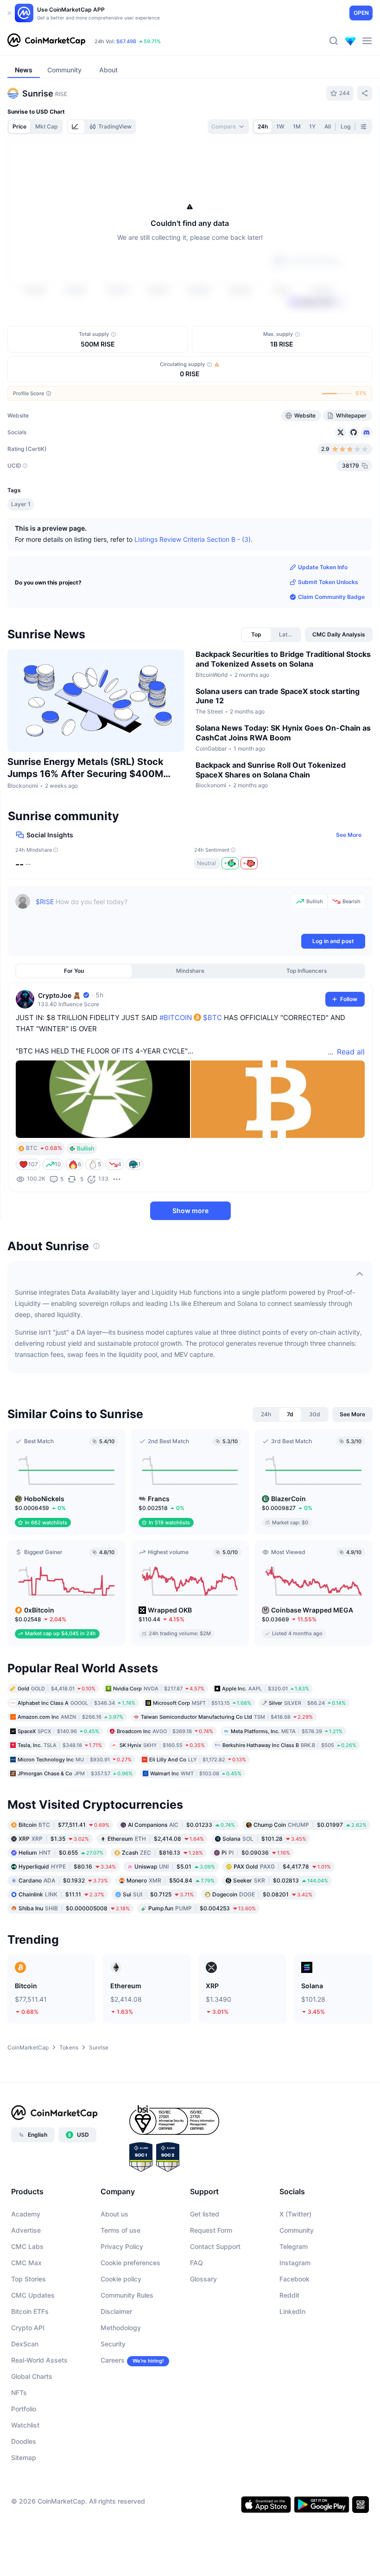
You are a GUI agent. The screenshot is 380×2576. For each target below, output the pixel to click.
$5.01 (175, 1920)
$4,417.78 (282, 1920)
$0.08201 (262, 1948)
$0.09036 (256, 1906)
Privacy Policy (122, 2301)
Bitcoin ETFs (30, 2366)
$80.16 (67, 1920)
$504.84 (171, 1934)
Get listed (205, 2268)
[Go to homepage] (46, 41)
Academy (26, 2268)
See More (349, 889)
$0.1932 (63, 1934)
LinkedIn (292, 2366)
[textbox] (161, 967)
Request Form (211, 2284)
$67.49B (126, 41)
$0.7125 (158, 1948)
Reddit (289, 2349)
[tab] (76, 127)
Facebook (294, 2333)
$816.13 (162, 1906)
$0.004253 (202, 1962)
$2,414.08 (156, 1892)
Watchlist (25, 2479)
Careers (113, 2414)
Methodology (121, 2382)
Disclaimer (116, 2366)
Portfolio (24, 2463)
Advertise (26, 2284)
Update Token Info (323, 621)
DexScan (25, 2398)
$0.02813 (281, 1934)
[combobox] (228, 127)
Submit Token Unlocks (328, 636)
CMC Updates (33, 2349)
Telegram (294, 2301)
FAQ (196, 2317)
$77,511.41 (64, 1879)
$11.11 (61, 1948)
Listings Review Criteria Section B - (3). (193, 594)
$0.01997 (310, 1879)
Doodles (24, 2496)
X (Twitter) (295, 2268)
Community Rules (127, 2349)
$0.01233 (181, 1879)
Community (297, 2284)
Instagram (295, 2317)
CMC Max (26, 2317)
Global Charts (32, 2431)
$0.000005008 (74, 1962)
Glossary (203, 2333)
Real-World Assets (39, 2414)
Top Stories (28, 2333)
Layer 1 (21, 558)
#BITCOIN (176, 1072)
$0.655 (61, 1906)
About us (114, 2268)
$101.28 (264, 1892)
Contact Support (215, 2301)
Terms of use (120, 2284)
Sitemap (24, 2512)
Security (113, 2398)
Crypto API (28, 2382)
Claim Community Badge (331, 651)
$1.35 (54, 1892)
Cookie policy (121, 2333)
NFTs (19, 2447)
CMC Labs (27, 2301)
